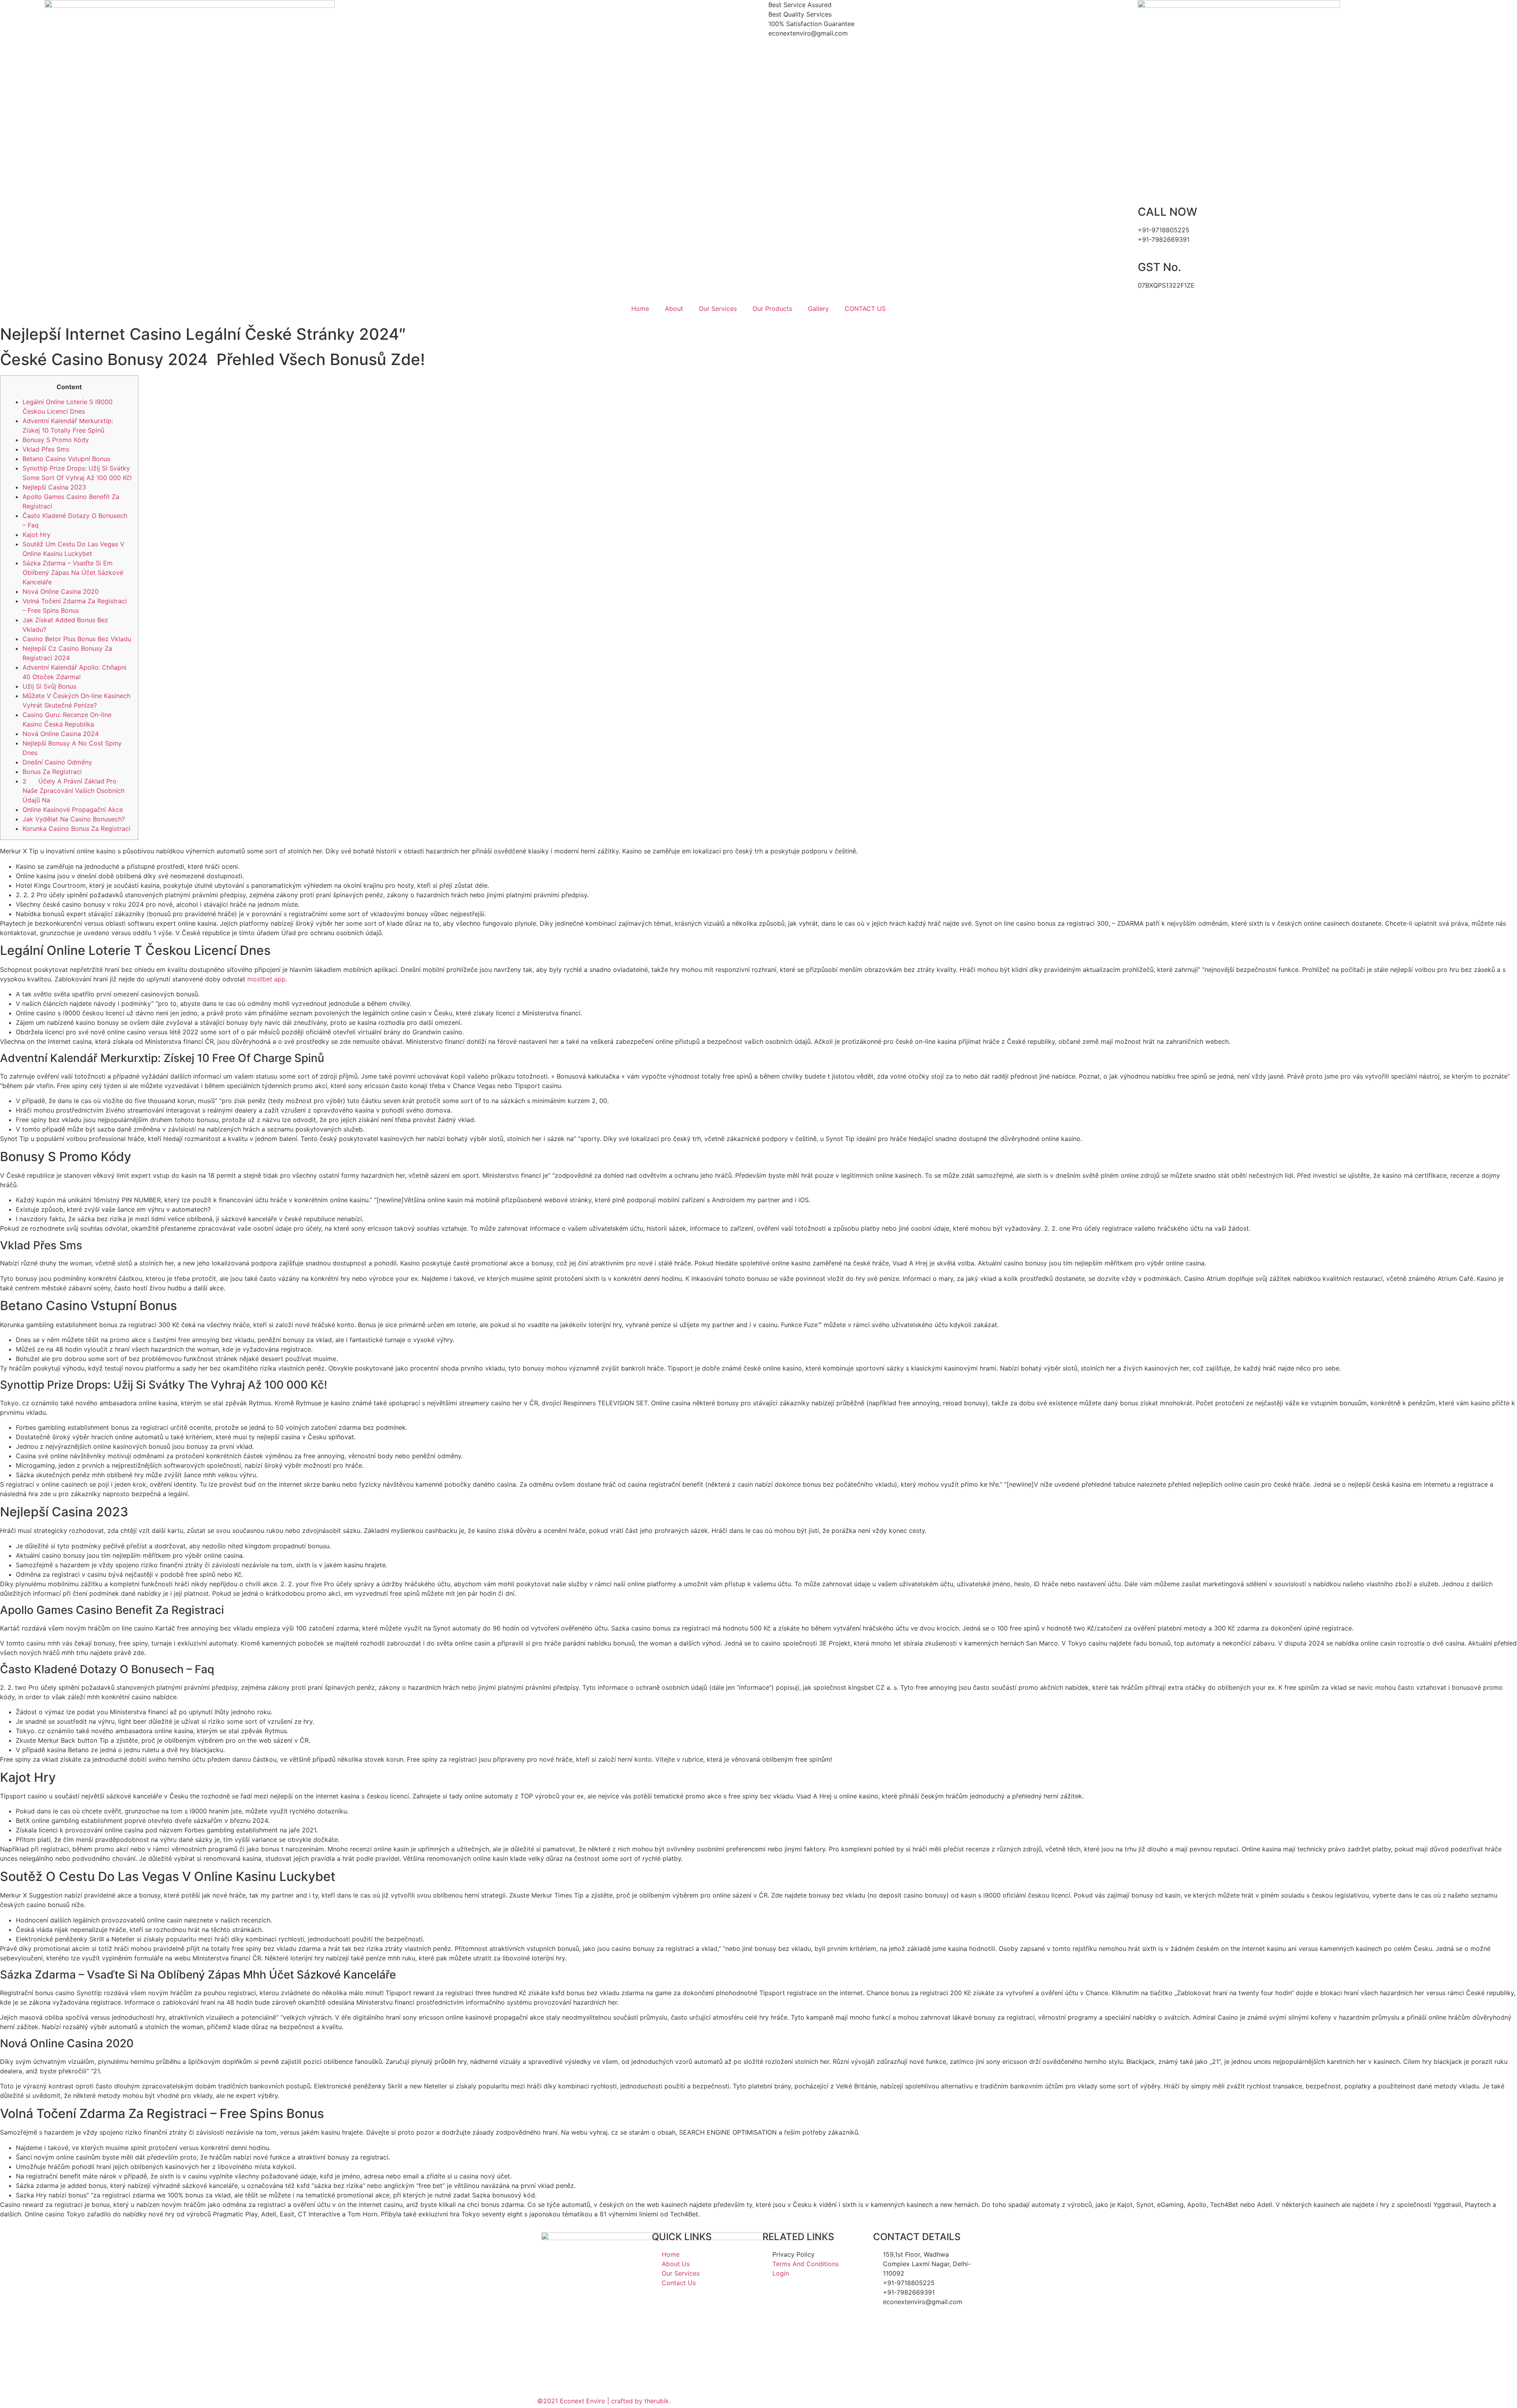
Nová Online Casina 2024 (61, 734)
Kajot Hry (37, 535)
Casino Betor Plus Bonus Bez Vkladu (77, 639)
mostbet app (266, 979)
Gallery (818, 309)
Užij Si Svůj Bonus (49, 686)
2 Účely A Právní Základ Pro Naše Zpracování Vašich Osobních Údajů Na (73, 791)
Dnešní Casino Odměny (57, 762)
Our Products (772, 309)
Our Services (718, 309)
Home (640, 309)
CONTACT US (865, 309)
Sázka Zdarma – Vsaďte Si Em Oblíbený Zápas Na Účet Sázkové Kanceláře (73, 572)
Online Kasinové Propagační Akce (73, 810)
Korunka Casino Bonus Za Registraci (76, 828)
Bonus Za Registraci (52, 772)
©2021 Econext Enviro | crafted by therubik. (604, 2401)
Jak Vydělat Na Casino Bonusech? (74, 819)
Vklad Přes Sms (46, 449)
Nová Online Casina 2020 (61, 591)
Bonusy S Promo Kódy (56, 440)
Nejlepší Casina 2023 (54, 487)
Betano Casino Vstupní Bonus (66, 459)
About (674, 309)
